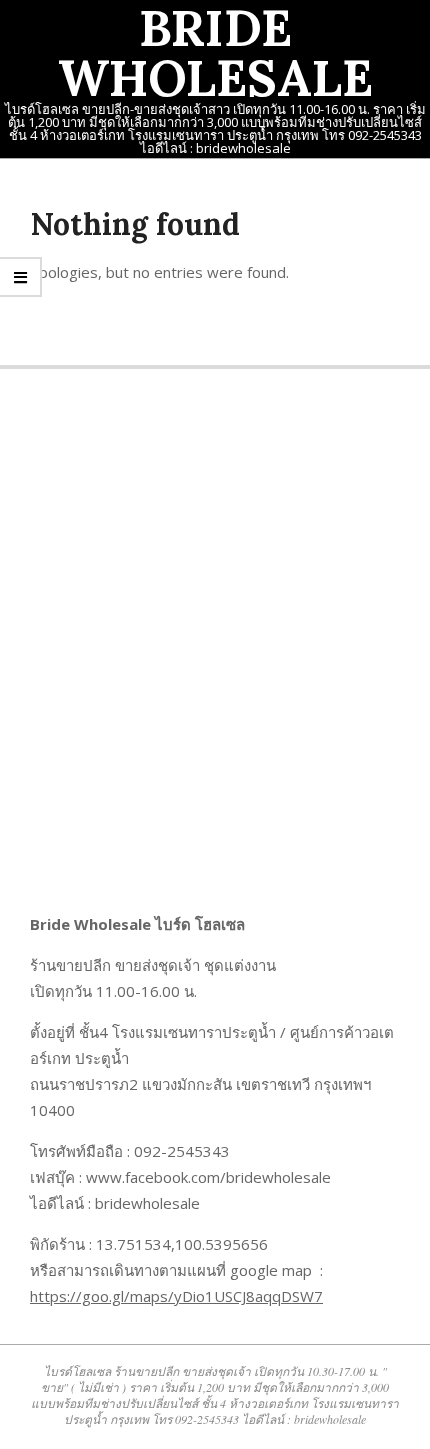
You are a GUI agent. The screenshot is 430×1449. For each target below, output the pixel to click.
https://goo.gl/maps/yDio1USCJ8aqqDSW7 (176, 1296)
